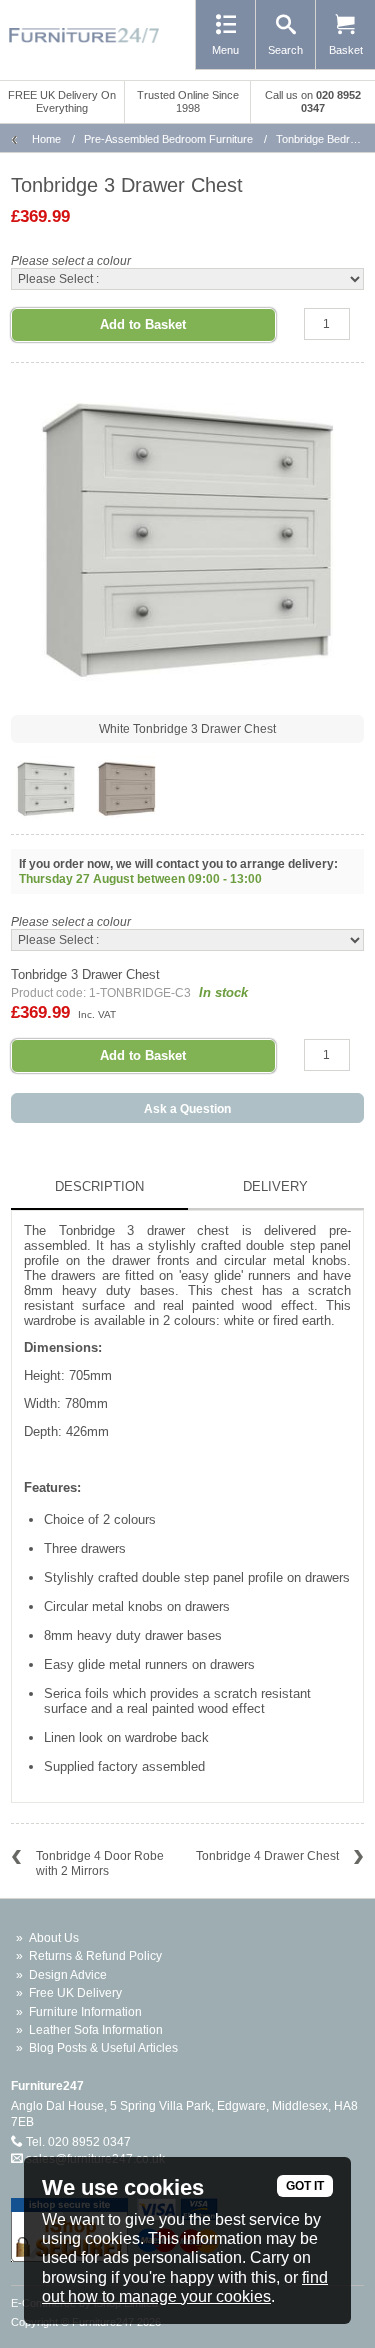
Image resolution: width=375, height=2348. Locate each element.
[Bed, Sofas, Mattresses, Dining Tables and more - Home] (84, 35)
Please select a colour (71, 261)
